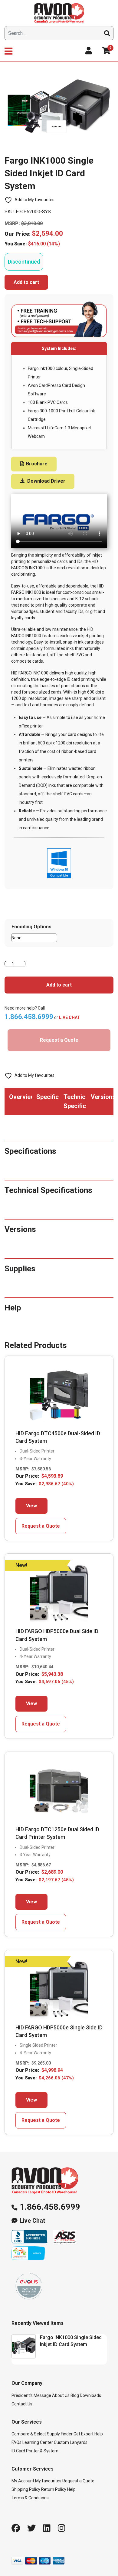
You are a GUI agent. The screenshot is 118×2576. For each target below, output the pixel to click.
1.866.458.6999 (50, 2207)
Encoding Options (31, 927)
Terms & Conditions (30, 2498)
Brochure (36, 464)
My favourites (48, 2481)
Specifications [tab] (48, 1097)
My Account (23, 2481)
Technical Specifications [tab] (75, 1101)
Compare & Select (29, 2434)
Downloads (90, 2395)
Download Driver (46, 481)
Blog (75, 2395)
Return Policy (54, 2489)
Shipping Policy (26, 2489)
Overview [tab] (20, 1097)
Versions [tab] (102, 1097)
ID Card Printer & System (35, 2451)
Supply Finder (60, 2434)
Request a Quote (59, 1040)
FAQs (16, 2442)
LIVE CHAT (70, 1017)
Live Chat (32, 2221)
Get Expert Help (88, 2434)
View (31, 1506)
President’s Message (31, 2395)
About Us (61, 2395)
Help (71, 2489)
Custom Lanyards (71, 2442)
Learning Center (38, 2442)
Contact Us (22, 2404)
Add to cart (26, 282)
